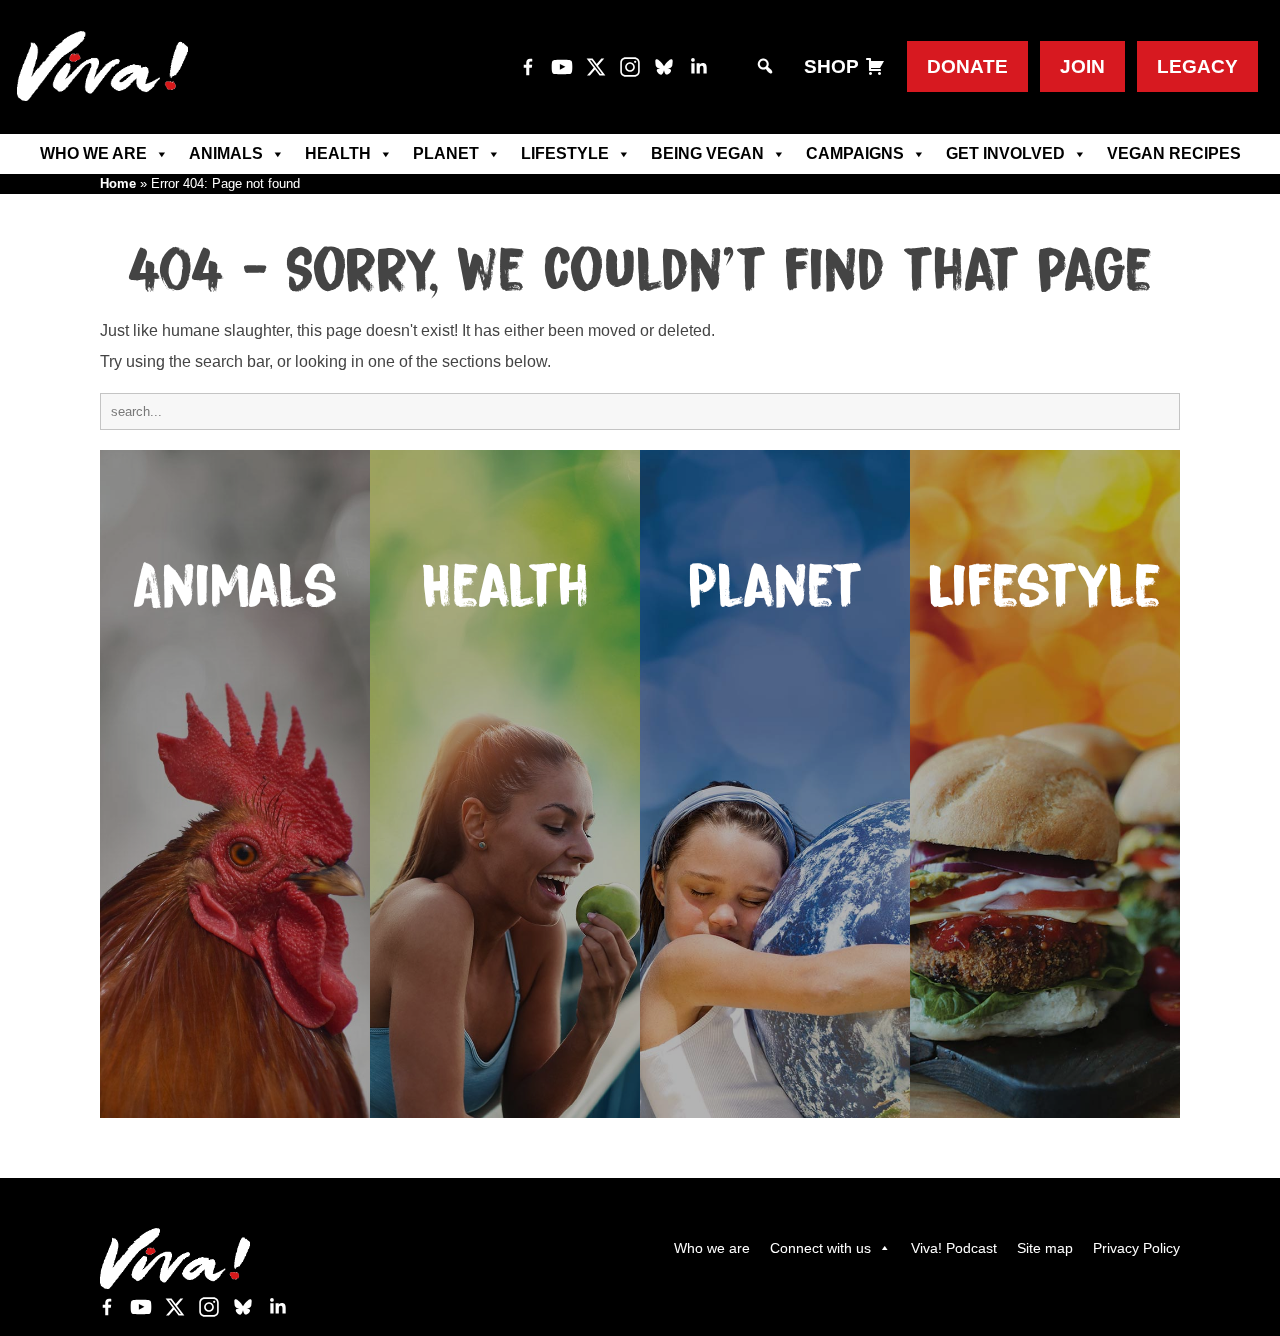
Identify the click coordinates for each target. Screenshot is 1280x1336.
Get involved (1005, 153)
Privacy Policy (1136, 1248)
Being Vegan (707, 153)
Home (118, 183)
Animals (226, 153)
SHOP (831, 66)
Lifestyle (565, 153)
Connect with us (820, 1248)
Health (338, 153)
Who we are (93, 153)
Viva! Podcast (954, 1248)
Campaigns (855, 153)
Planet (446, 153)
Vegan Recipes (1174, 153)
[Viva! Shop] (875, 67)
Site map (1045, 1248)
